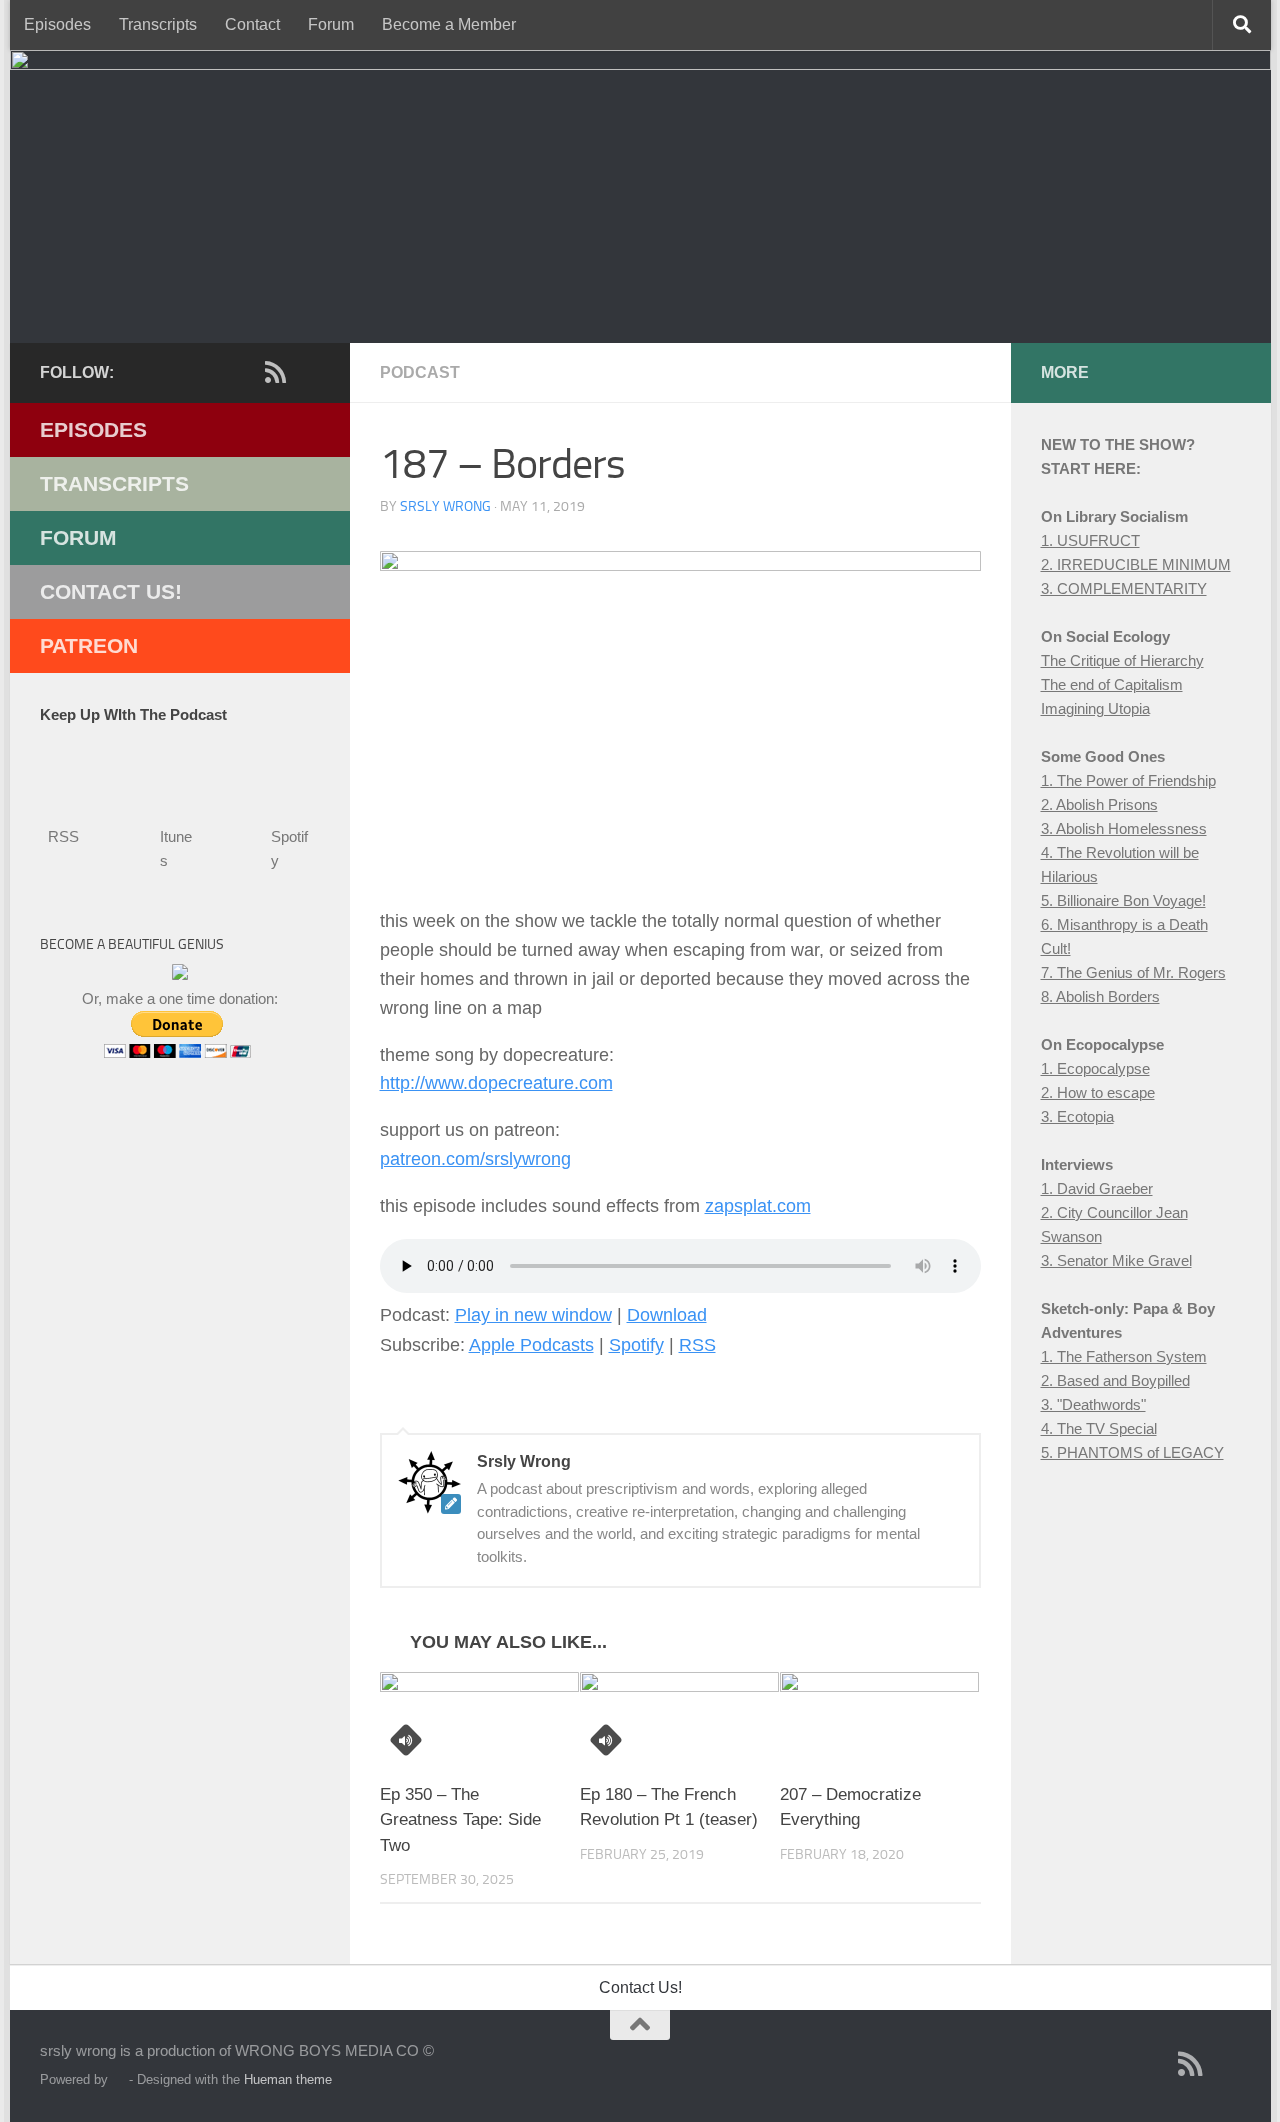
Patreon (89, 645)
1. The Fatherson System (1124, 1356)
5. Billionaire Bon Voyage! (1123, 900)
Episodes (57, 24)
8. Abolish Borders (1100, 996)
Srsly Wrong (445, 506)
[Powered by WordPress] (118, 2079)
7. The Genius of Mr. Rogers (1133, 972)
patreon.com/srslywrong (475, 1159)
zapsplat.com (758, 1206)
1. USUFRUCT (1090, 540)
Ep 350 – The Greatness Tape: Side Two (460, 1820)
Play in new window (533, 1315)
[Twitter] (244, 373)
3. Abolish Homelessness (1124, 828)
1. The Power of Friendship (1128, 780)
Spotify (636, 1345)
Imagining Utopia (1095, 708)
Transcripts (158, 24)
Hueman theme (288, 2079)
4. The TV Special (1099, 1428)
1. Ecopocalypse (1095, 1068)
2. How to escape (1098, 1092)
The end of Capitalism (1112, 684)
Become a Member (449, 24)
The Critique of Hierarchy (1122, 660)
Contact (252, 24)
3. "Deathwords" (1093, 1404)
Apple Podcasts (531, 1345)
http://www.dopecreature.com (496, 1083)
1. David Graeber (1097, 1188)
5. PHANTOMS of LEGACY (1132, 1452)
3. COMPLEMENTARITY (1124, 588)
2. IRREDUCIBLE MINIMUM (1136, 564)
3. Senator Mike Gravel (1116, 1260)
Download (667, 1315)
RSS (697, 1345)
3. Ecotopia (1077, 1116)
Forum (331, 24)
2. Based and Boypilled (1115, 1380)
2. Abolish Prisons (1099, 804)
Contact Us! (111, 591)
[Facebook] (212, 373)
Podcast (420, 372)
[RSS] (276, 372)
